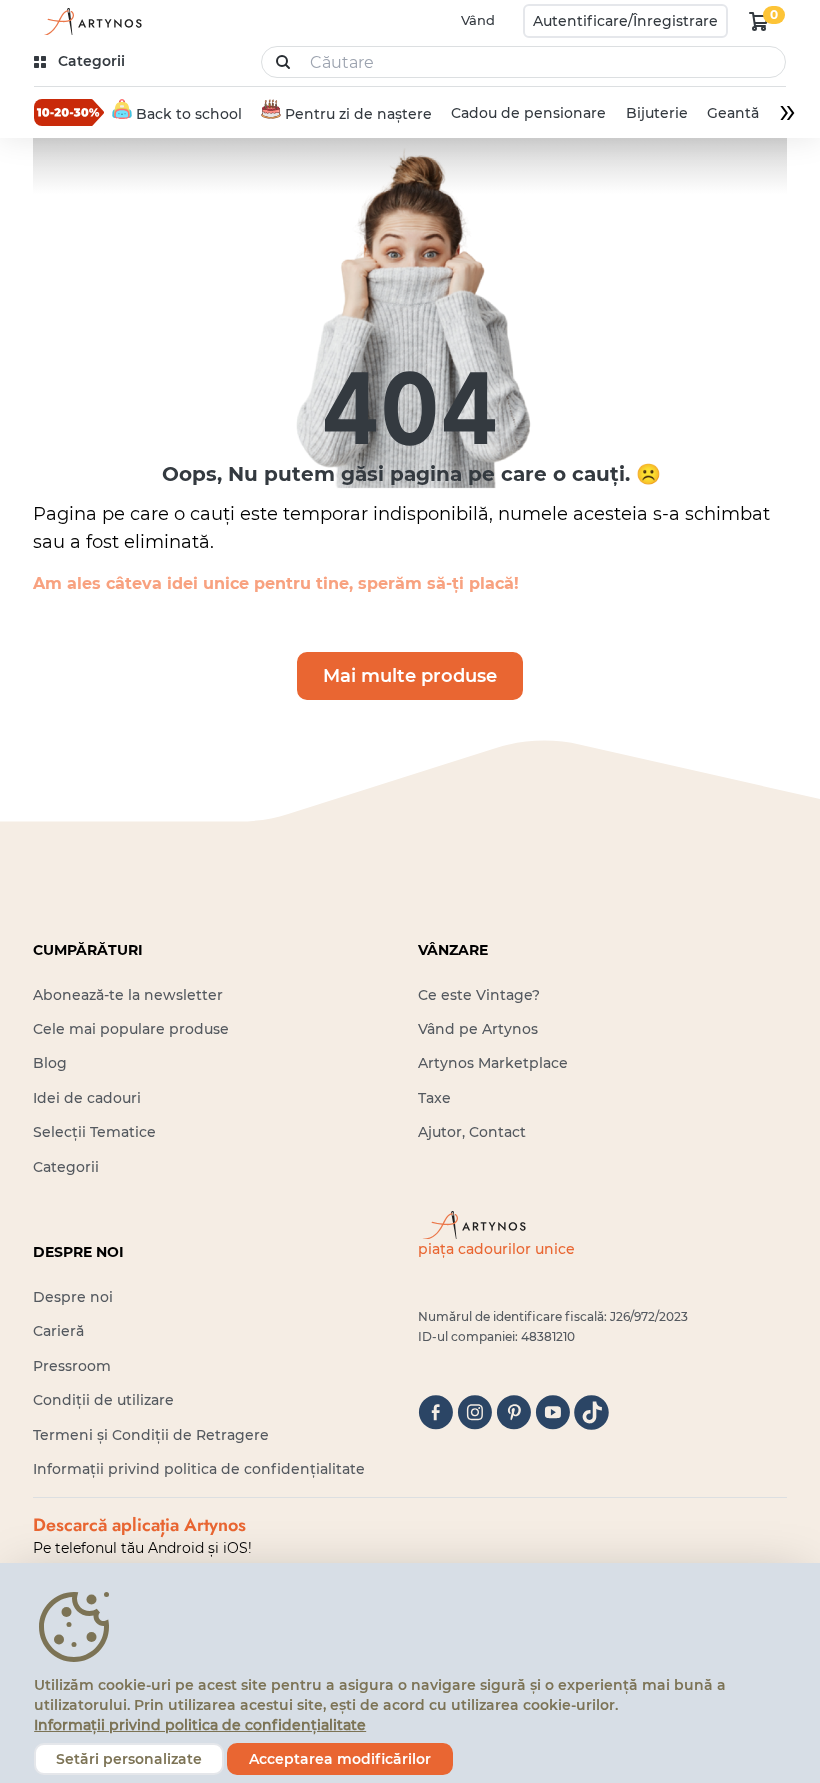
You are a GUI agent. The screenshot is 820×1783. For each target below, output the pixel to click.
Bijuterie (657, 113)
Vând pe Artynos (478, 1029)
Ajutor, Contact (472, 1132)
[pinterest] (513, 1412)
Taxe (434, 1098)
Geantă (733, 113)
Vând (478, 20)
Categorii (66, 1167)
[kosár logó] (759, 21)
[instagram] (474, 1412)
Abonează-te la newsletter (128, 995)
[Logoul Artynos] (90, 21)
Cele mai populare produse (131, 1029)
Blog (50, 1063)
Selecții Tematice (94, 1132)
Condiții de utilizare (103, 1400)
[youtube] (552, 1412)
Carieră (58, 1331)
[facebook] (435, 1412)
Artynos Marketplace (493, 1063)
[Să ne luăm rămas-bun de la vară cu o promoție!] (69, 112)
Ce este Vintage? (479, 995)
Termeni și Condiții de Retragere (151, 1435)
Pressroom (72, 1366)
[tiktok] (591, 1412)
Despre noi (73, 1297)
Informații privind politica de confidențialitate (199, 1469)
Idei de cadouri (87, 1098)
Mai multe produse (410, 676)
